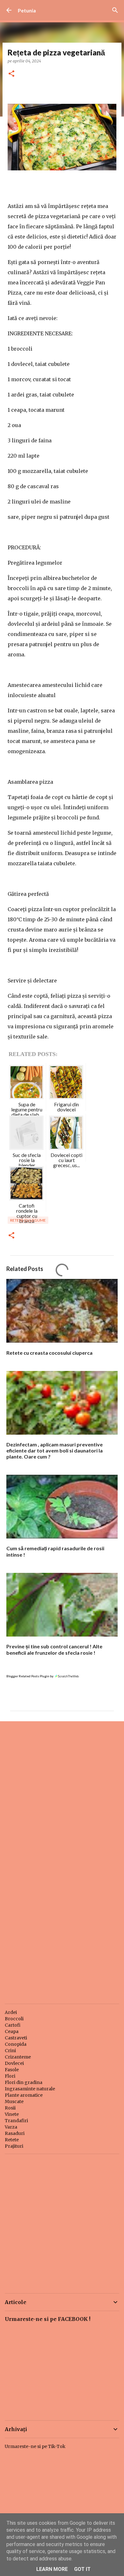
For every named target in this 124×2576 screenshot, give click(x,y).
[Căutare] (115, 10)
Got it (82, 2569)
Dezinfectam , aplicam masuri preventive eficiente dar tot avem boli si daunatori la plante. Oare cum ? (55, 1450)
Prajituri (14, 2146)
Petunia (27, 10)
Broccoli (14, 2019)
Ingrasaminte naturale (30, 2089)
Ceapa (12, 2031)
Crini (10, 2051)
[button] (11, 74)
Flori (10, 2076)
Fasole (12, 2070)
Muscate (14, 2101)
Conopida (16, 2044)
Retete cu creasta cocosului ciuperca (49, 1353)
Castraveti (16, 2038)
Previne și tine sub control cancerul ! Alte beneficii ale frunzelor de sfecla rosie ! (54, 1649)
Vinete (12, 2114)
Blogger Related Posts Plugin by (30, 1676)
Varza (11, 2127)
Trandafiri (16, 2121)
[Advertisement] (62, 1793)
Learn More (52, 2569)
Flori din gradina (24, 2082)
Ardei (11, 2012)
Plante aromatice (24, 2095)
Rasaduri (15, 2133)
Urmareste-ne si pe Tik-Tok (35, 2446)
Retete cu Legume (28, 1220)
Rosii (10, 2108)
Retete (12, 2140)
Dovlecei (14, 2063)
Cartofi (13, 2025)
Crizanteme (18, 2057)
